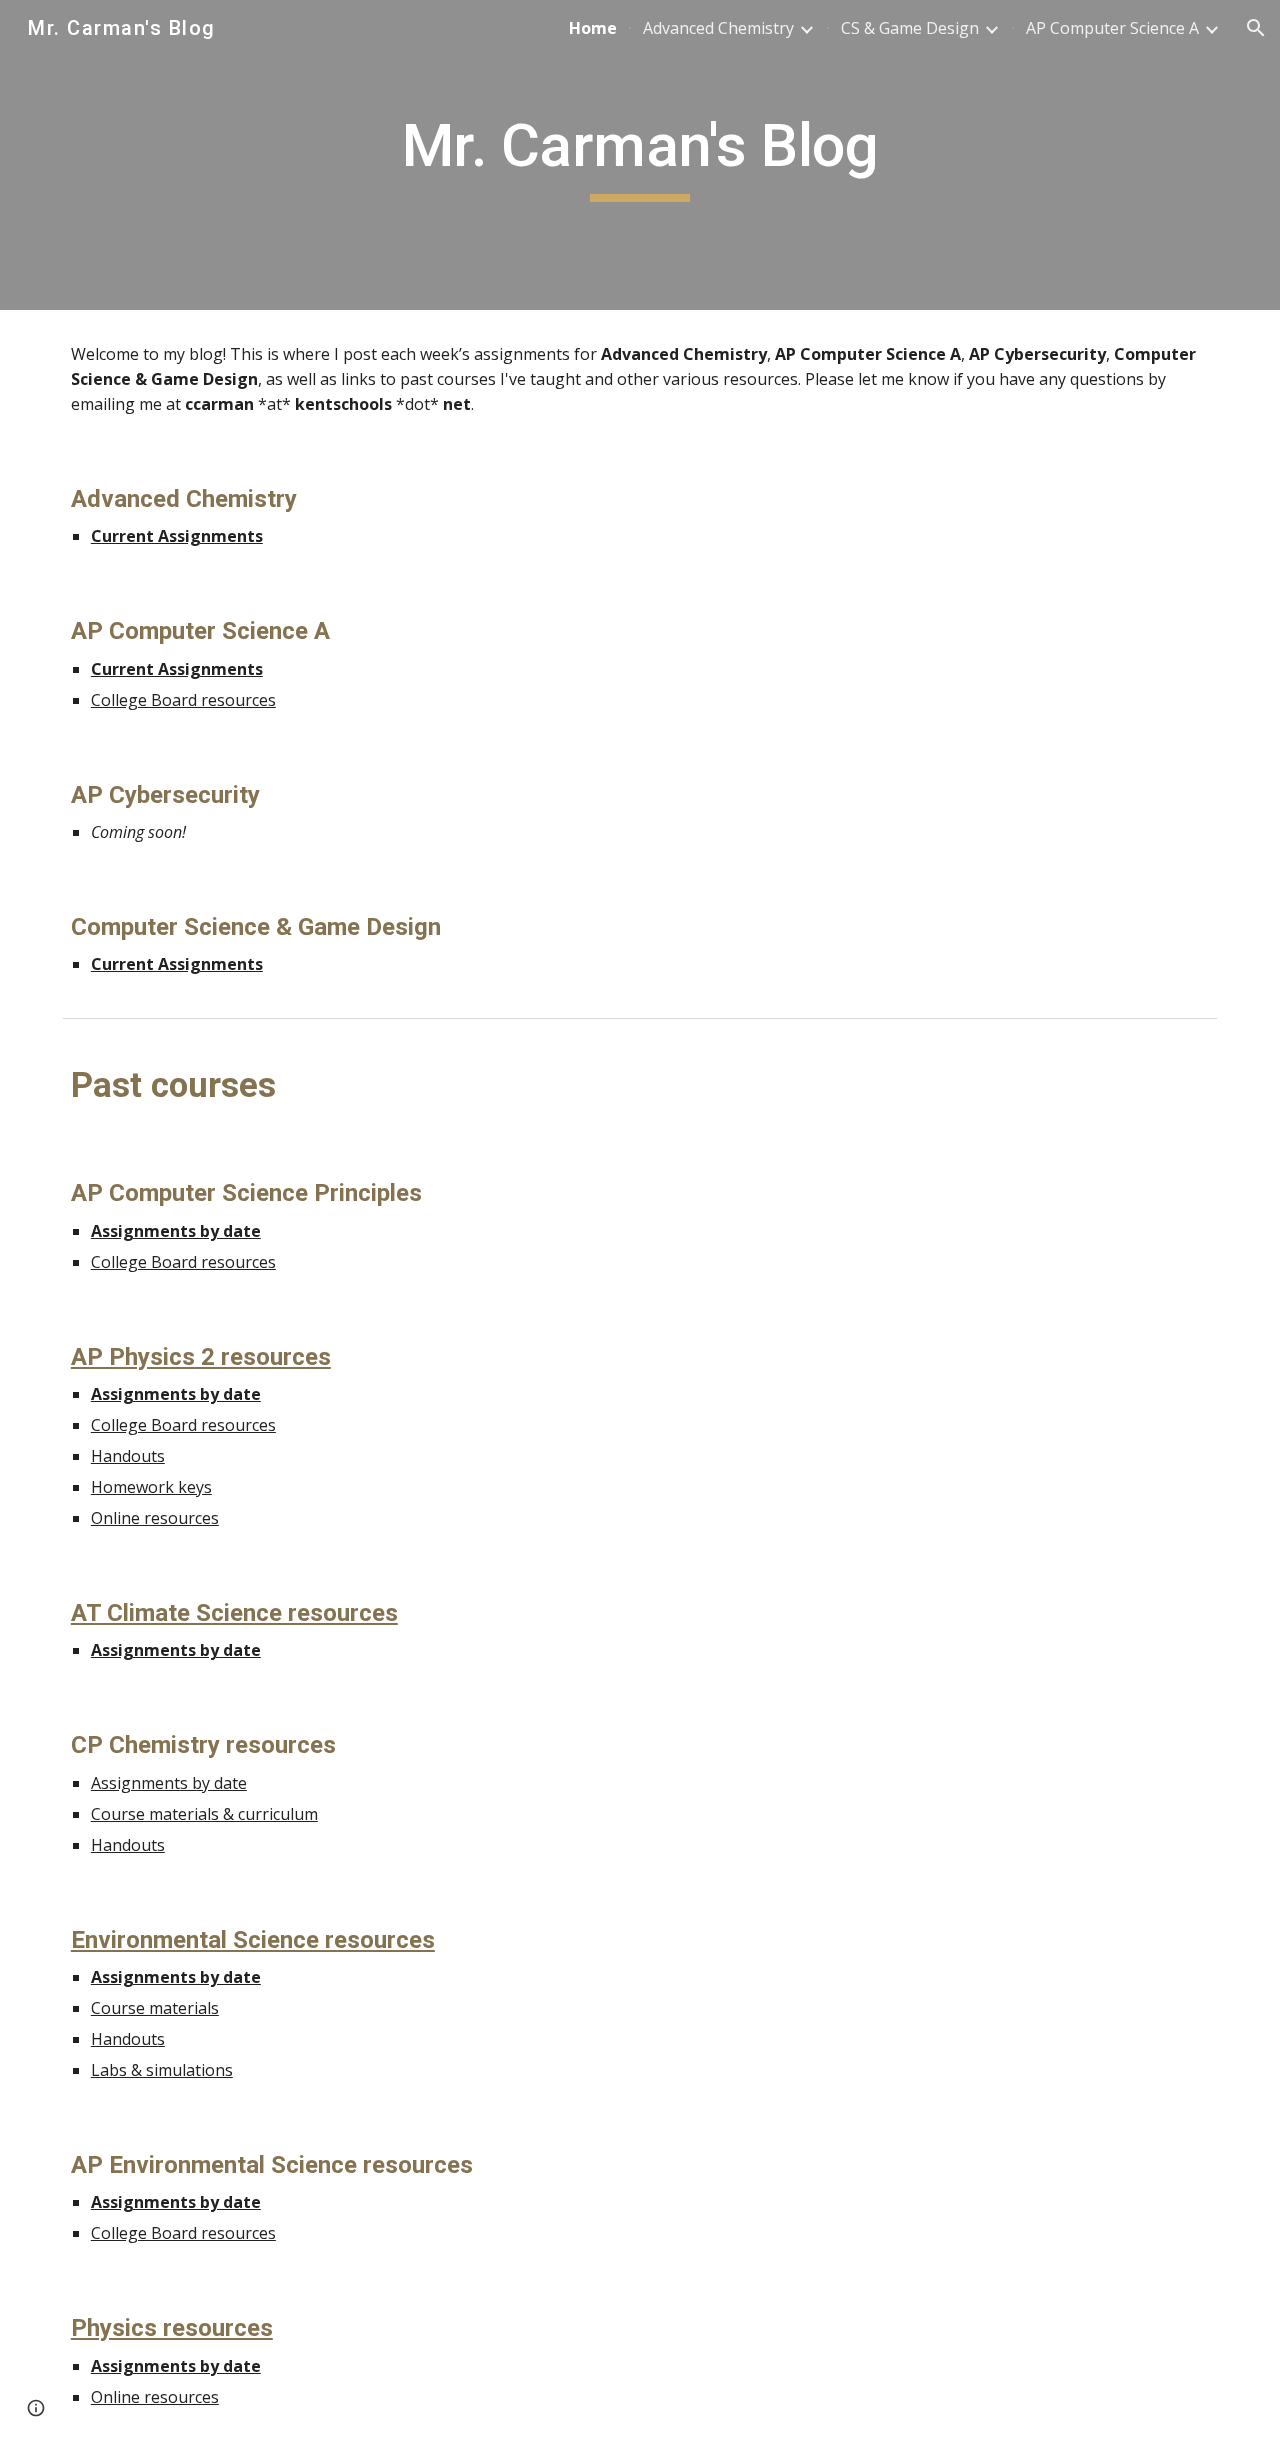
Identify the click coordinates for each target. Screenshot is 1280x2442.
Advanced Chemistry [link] (718, 28)
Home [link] (593, 28)
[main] (639, 155)
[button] (1256, 28)
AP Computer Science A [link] (1112, 28)
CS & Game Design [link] (910, 28)
